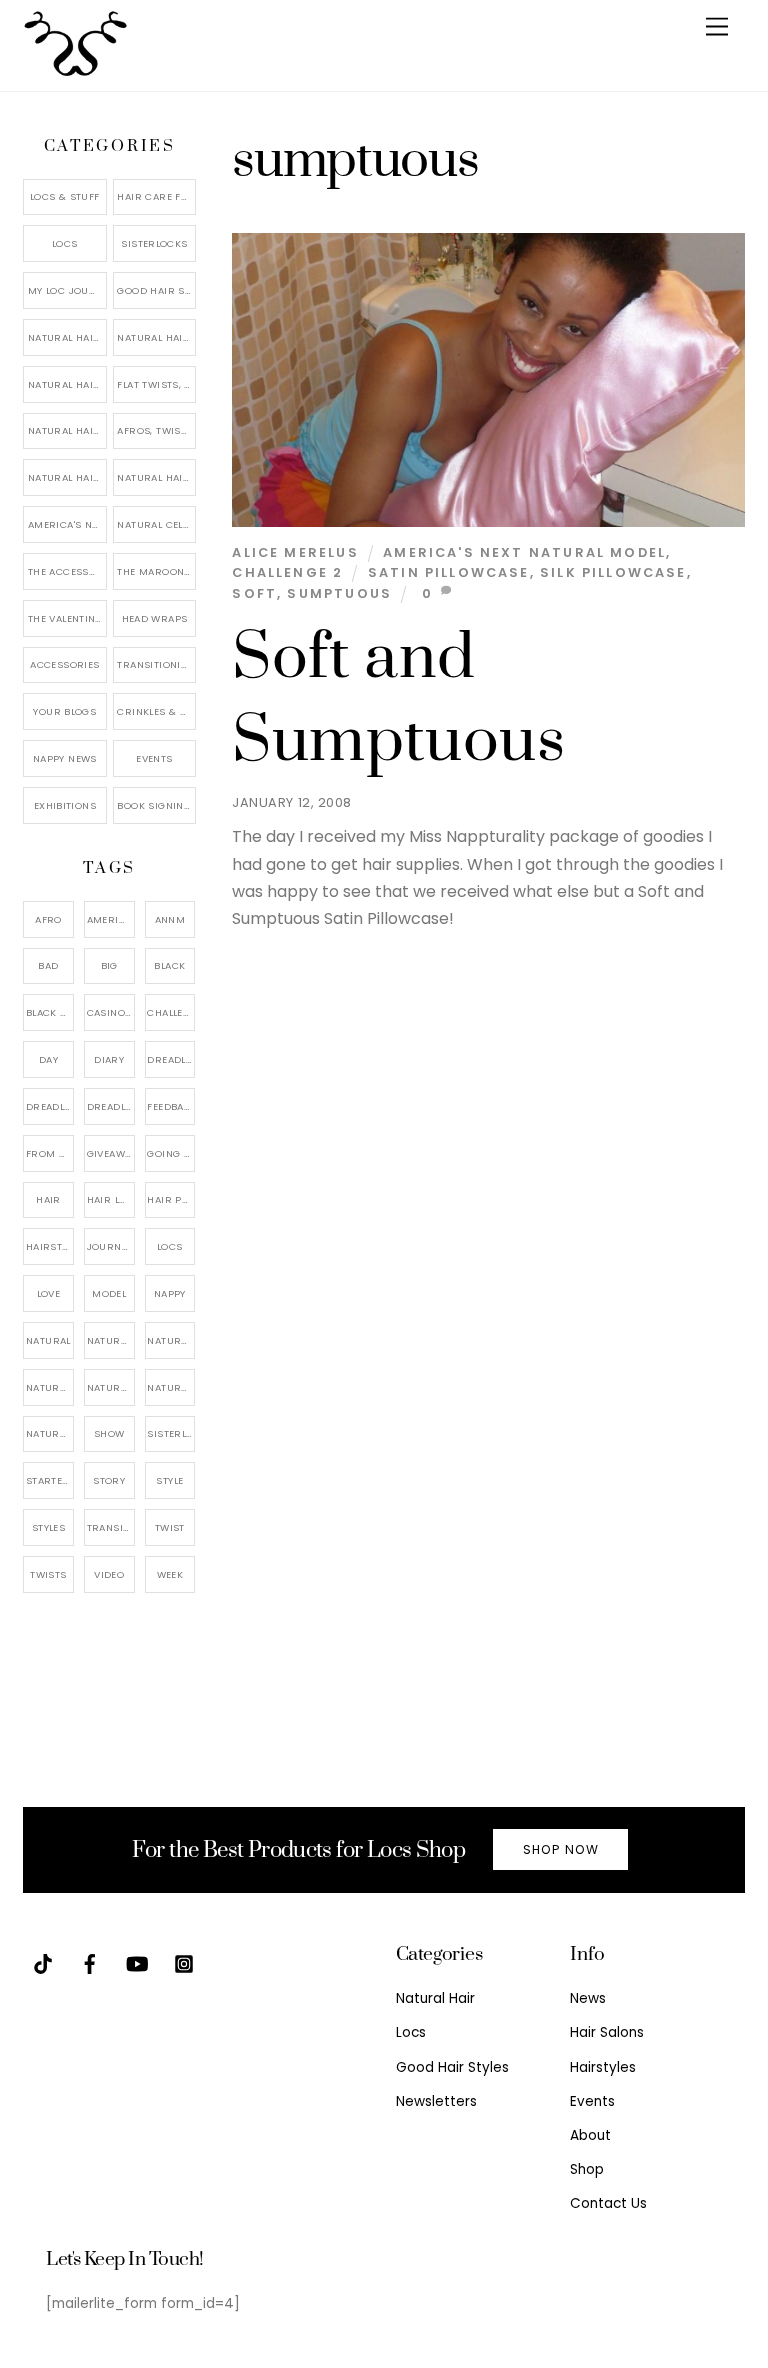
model (109, 1293)
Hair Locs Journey (111, 1199)
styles (48, 1527)
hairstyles (50, 1246)
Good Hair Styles (156, 290)
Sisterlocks (154, 243)
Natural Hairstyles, (171, 1387)
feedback (171, 1106)
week (170, 1574)
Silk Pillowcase (613, 572)
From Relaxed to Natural (50, 1153)
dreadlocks (171, 1059)
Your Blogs (64, 711)
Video (109, 1574)
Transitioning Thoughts (156, 664)
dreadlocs (111, 1106)
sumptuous (339, 593)
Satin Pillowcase (449, 572)
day (48, 1059)
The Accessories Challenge (67, 571)
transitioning (111, 1527)
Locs (65, 243)
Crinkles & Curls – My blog (156, 711)
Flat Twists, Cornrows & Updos (156, 384)
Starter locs (50, 1480)
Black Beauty (50, 1012)
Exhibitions (65, 805)
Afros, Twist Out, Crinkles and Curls (156, 430)
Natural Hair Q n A (67, 384)
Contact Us (608, 2203)
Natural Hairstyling (50, 1433)
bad (48, 965)
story (109, 1480)
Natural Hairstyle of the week (67, 430)
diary (109, 1059)
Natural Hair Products (50, 1387)
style (169, 1480)
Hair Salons (607, 2032)
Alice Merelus (295, 552)
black (169, 965)
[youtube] (137, 1962)
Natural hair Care (171, 1340)
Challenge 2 (287, 572)
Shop (587, 2169)
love (49, 1293)
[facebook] (90, 1962)
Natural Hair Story (111, 1387)
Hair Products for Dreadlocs (171, 1199)
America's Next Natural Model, (111, 919)
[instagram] (184, 1962)
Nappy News (65, 758)
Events (154, 758)
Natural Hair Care (156, 337)
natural (48, 1340)
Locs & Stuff (65, 196)
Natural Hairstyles (67, 337)
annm (170, 919)
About (590, 2135)
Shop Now (561, 1849)
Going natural (171, 1153)
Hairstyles (603, 2067)
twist (170, 1527)
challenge (171, 1012)
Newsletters (436, 2101)
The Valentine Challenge (67, 618)
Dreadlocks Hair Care (50, 1106)
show (109, 1433)
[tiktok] (43, 1962)
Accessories (64, 664)
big (109, 965)
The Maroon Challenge (156, 571)
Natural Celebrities (156, 524)
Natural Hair (111, 1340)
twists (48, 1574)
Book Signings (156, 805)
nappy (170, 1293)
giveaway (111, 1153)
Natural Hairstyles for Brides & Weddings (156, 477)
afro (48, 919)
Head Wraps (155, 618)
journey (110, 1246)
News (588, 1998)
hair (48, 1199)
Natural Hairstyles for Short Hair (67, 477)
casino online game (111, 1012)
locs (170, 1246)
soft (254, 593)
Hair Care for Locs (156, 196)
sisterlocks (171, 1433)
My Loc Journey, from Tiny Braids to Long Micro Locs (67, 290)
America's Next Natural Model (524, 552)
